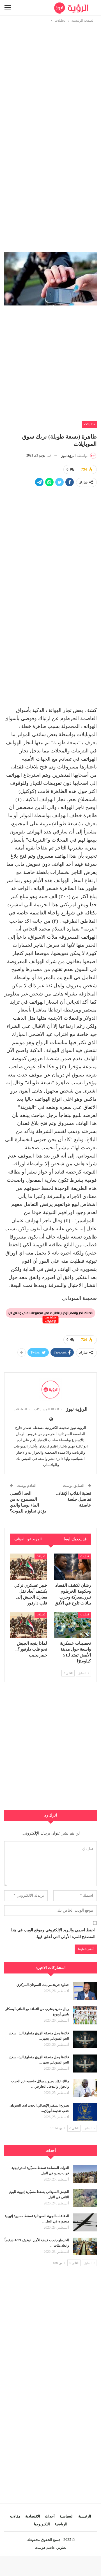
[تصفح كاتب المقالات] (50, 1390)
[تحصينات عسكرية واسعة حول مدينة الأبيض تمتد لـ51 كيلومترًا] (72, 1625)
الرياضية (61, 2524)
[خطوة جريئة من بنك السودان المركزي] (85, 1991)
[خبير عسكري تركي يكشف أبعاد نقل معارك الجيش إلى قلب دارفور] (29, 1566)
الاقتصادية (33, 2516)
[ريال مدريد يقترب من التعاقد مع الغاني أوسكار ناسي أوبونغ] (85, 2015)
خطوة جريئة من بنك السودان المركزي (43, 1985)
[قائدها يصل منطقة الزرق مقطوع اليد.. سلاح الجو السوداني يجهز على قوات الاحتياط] (85, 2040)
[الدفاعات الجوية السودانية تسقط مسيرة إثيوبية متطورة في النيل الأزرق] (85, 2222)
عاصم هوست (45, 2547)
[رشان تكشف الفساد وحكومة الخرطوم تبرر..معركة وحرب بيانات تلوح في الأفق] (72, 1566)
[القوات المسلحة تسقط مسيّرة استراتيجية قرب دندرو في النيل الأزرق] (85, 2174)
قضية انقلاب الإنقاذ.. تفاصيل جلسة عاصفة (74, 1499)
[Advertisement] (50, 74)
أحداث (50, 2516)
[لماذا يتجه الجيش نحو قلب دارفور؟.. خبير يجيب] (29, 1625)
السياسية (66, 2516)
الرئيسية (85, 2516)
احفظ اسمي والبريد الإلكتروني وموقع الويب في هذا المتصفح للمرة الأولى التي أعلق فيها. (53, 1933)
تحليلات (89, 424)
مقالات (15, 2516)
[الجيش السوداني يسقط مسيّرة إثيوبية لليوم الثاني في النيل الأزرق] (85, 2198)
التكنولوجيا (42, 2524)
